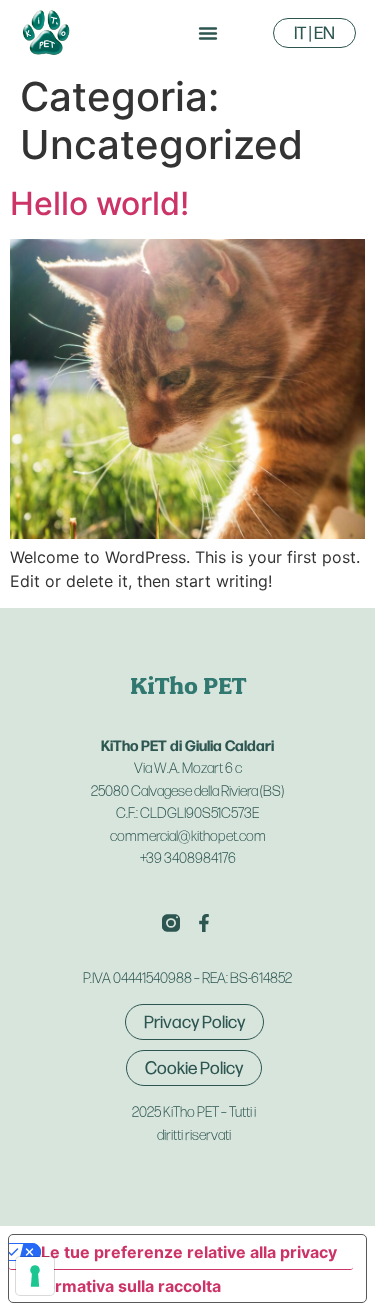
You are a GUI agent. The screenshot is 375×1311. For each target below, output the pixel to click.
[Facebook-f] (204, 923)
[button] (208, 33)
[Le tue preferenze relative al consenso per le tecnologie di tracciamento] (35, 1276)
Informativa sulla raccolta (123, 1286)
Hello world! (99, 203)
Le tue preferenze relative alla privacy (189, 1252)
